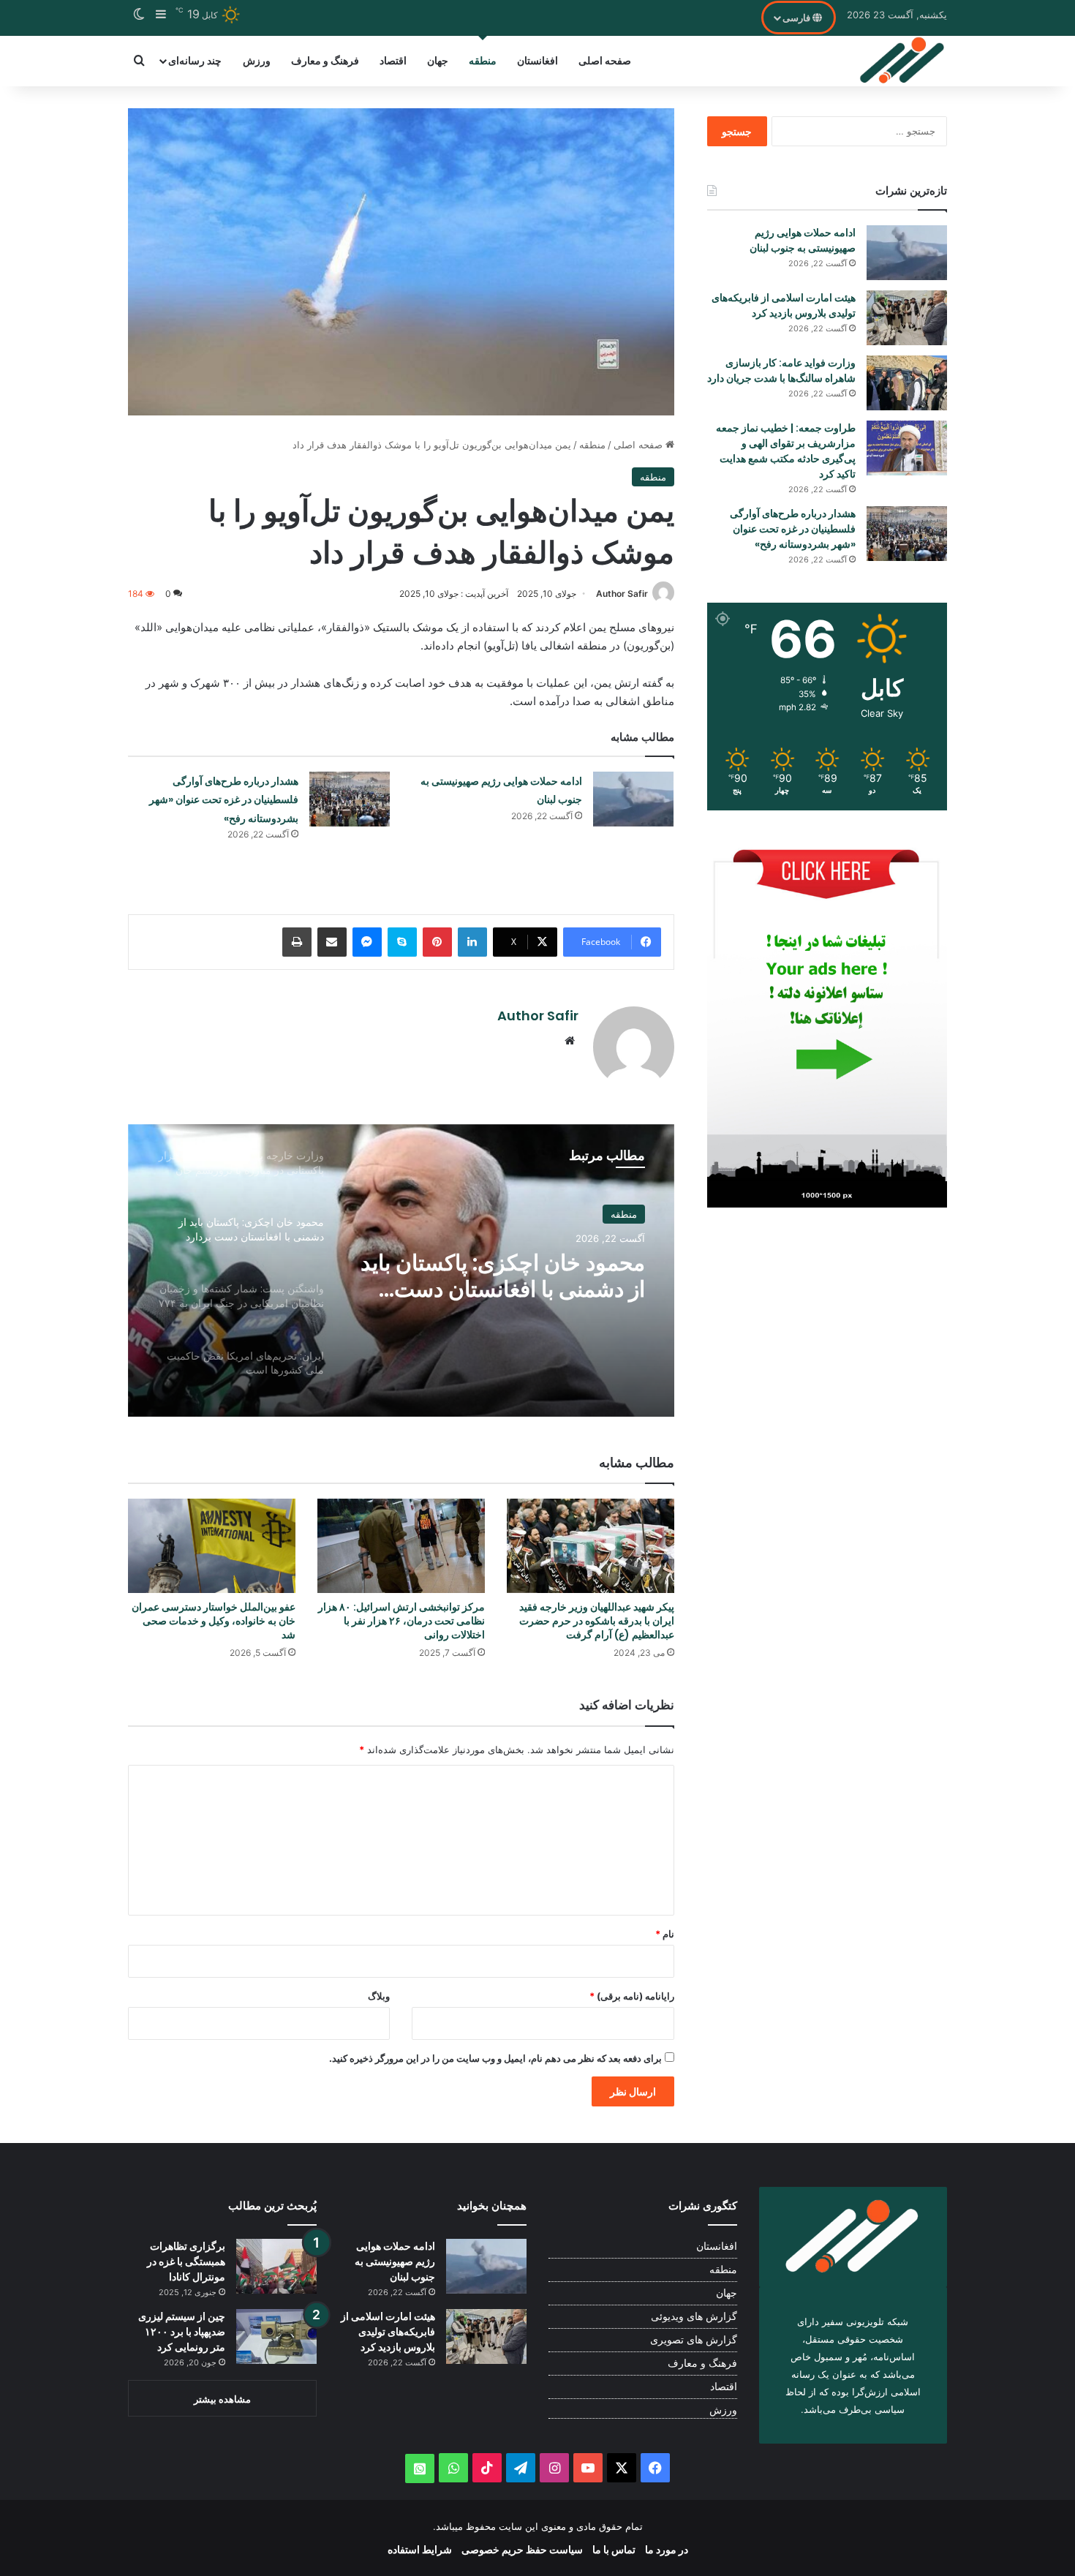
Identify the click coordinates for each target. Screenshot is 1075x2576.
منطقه (483, 60)
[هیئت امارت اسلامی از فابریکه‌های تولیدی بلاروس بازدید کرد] (907, 318)
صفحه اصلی (605, 60)
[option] (401, 1270)
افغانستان (537, 60)
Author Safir (622, 594)
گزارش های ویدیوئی (694, 2316)
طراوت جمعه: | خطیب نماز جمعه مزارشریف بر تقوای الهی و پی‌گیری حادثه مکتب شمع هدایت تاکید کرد (786, 451)
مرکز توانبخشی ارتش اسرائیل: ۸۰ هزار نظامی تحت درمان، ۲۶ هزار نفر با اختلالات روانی (401, 1621)
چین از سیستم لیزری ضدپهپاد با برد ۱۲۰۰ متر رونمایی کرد (182, 2332)
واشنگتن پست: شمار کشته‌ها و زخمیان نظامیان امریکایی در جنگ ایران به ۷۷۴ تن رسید (508, 1280)
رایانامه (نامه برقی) (632, 1996)
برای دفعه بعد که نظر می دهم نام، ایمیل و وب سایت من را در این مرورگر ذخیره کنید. (495, 2058)
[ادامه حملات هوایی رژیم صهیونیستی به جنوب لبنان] (633, 799)
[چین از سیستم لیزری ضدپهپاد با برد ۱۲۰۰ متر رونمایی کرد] (276, 2336)
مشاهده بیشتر (222, 2399)
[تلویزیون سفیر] (903, 61)
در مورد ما (667, 2549)
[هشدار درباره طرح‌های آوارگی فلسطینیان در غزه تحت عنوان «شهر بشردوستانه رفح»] (350, 799)
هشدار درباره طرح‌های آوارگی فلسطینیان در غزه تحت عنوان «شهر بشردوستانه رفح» (224, 800)
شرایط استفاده (420, 2549)
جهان (438, 60)
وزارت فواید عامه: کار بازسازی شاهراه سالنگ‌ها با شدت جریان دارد (781, 370)
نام (665, 1934)
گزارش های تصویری (694, 2340)
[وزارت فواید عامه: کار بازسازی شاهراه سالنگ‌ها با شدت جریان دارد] (907, 383)
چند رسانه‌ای (195, 60)
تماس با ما (614, 2549)
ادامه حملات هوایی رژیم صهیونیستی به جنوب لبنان (803, 240)
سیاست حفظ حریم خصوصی (522, 2549)
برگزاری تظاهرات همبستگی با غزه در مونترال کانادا (186, 2261)
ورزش (257, 60)
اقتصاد (393, 60)
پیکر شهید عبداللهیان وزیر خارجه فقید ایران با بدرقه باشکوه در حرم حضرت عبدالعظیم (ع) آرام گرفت (597, 1621)
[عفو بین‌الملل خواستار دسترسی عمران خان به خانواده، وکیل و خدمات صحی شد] (212, 1546)
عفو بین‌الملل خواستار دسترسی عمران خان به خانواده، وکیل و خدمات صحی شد (214, 1621)
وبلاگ (379, 1996)
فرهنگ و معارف (325, 60)
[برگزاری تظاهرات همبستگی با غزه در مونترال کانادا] (276, 2266)
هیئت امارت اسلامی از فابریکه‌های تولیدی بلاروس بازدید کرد (784, 305)
